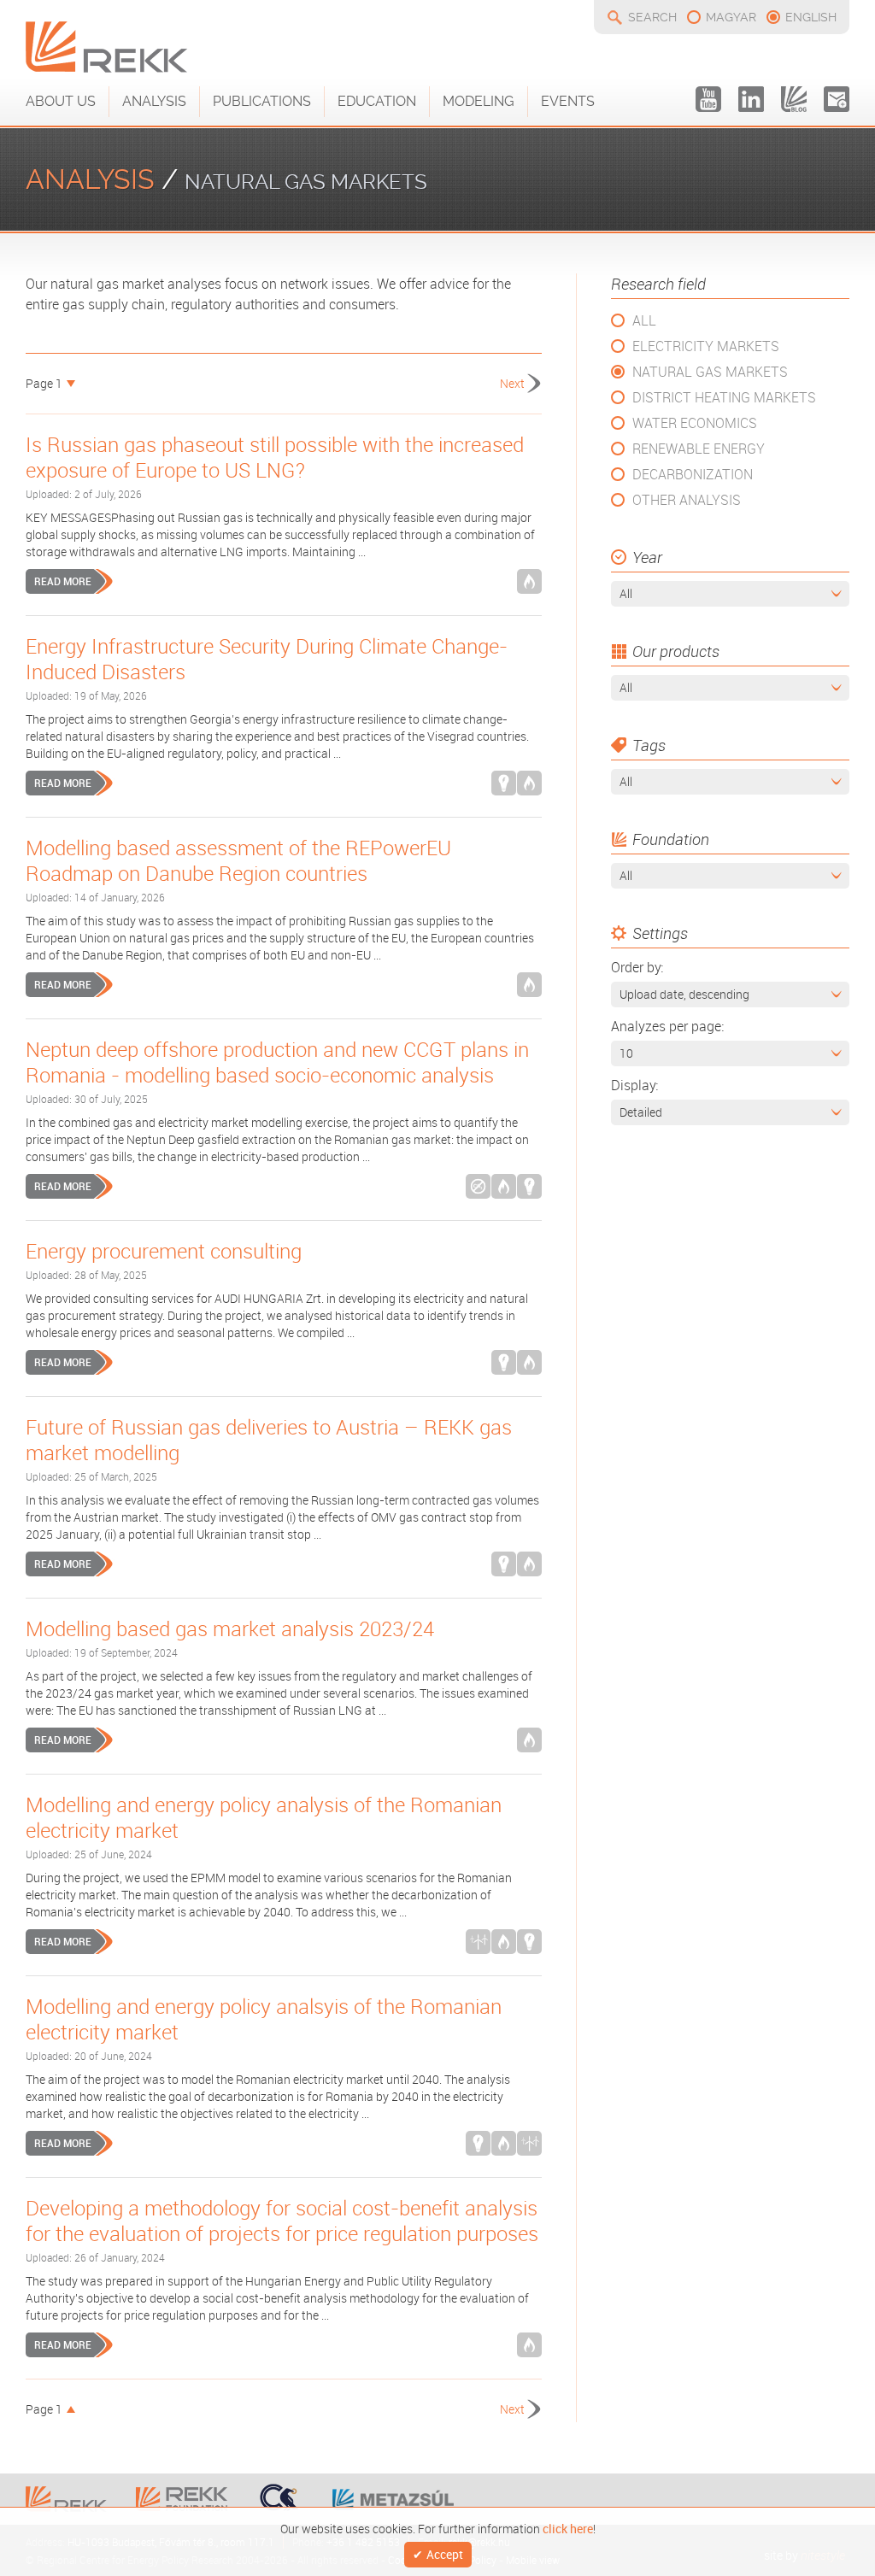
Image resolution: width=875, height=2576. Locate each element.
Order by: (637, 967)
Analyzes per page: (667, 1026)
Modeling (479, 101)
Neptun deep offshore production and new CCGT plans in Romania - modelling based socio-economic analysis (277, 1062)
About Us (61, 101)
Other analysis (687, 500)
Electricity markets (706, 346)
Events (568, 101)
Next (512, 383)
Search (652, 17)
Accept (445, 2555)
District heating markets (724, 397)
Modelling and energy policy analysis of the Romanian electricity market (264, 1817)
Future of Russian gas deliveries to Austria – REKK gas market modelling (269, 1440)
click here (568, 2527)
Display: (634, 1085)
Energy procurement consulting (164, 1251)
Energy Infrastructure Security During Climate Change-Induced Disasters (267, 659)
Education (377, 101)
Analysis (154, 101)
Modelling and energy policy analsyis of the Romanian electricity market (264, 2019)
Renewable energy (699, 449)
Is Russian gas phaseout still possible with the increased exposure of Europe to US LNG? (275, 457)
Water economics (695, 423)
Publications (262, 101)
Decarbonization (693, 474)
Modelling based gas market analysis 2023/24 (230, 1628)
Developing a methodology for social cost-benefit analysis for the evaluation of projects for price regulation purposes (282, 2221)
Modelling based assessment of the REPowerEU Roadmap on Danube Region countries (238, 860)
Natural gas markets (710, 372)
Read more (63, 581)
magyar (731, 17)
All (644, 320)
